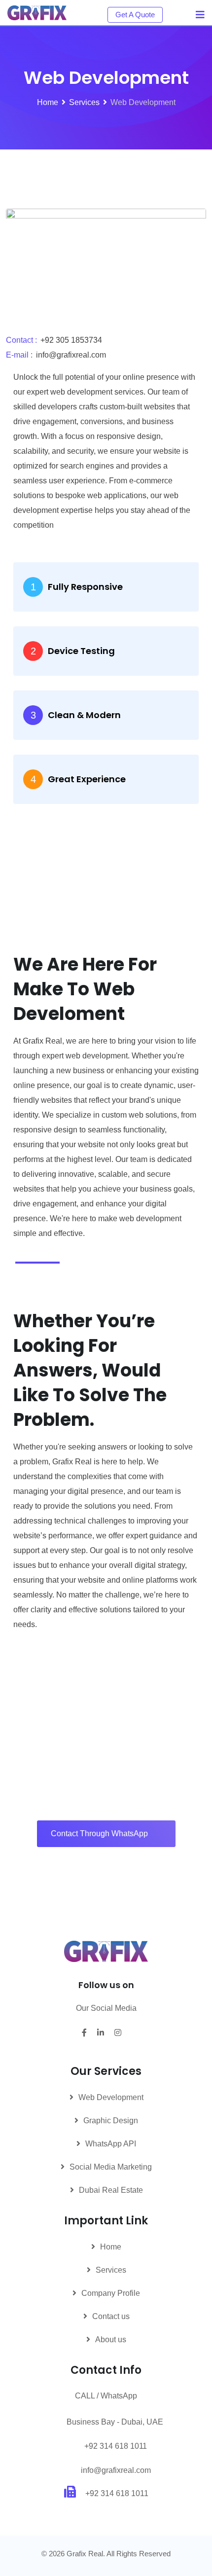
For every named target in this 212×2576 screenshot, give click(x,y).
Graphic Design (111, 2121)
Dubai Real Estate (111, 2190)
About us (111, 2340)
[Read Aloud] (23, 1263)
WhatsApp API (111, 2144)
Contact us (111, 2316)
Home (111, 2247)
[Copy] (37, 1263)
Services (111, 2270)
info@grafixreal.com (116, 2470)
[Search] (178, 14)
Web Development (111, 2097)
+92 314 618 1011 (116, 2446)
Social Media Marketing (111, 2167)
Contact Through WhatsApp (99, 1833)
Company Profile (111, 2293)
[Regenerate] (52, 1263)
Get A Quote (135, 15)
